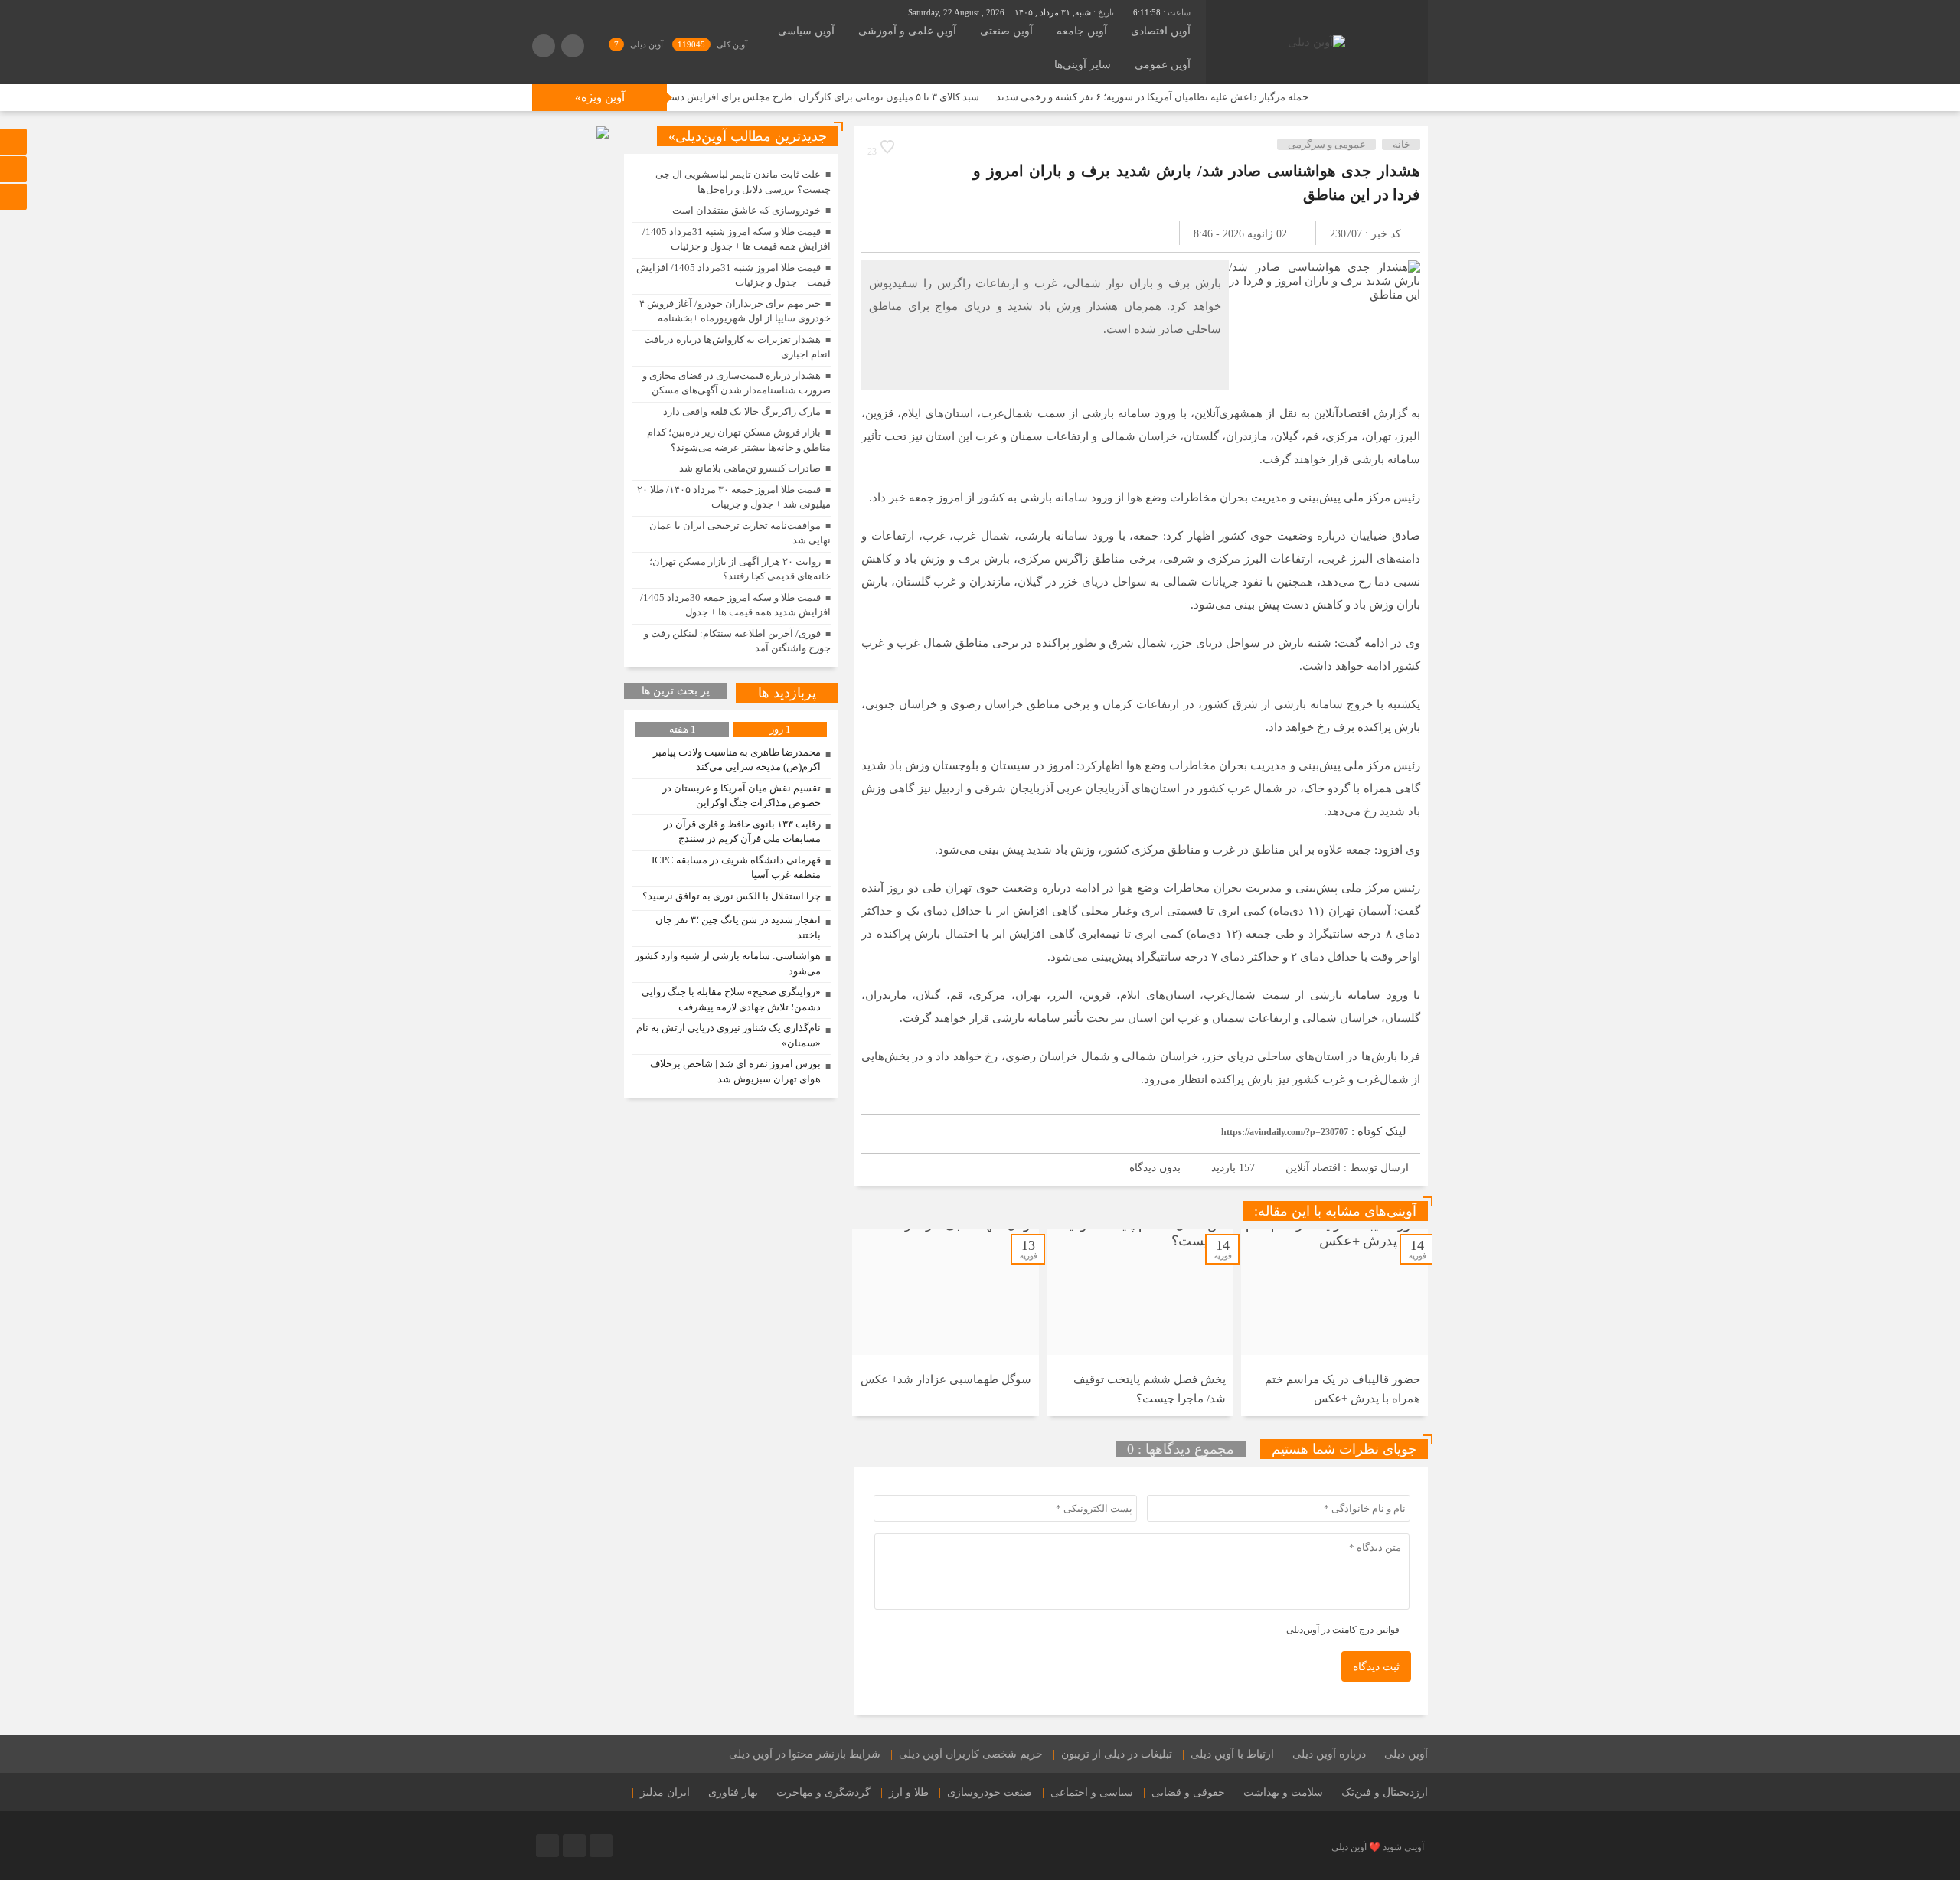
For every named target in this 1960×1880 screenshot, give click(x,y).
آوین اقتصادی (1161, 31)
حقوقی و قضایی (1188, 1792)
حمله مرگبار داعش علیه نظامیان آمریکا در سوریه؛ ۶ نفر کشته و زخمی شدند (1233, 97)
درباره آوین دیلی (1329, 1754)
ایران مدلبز (665, 1792)
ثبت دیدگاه (1376, 1667)
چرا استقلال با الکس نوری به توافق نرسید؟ (732, 896)
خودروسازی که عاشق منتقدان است (746, 210)
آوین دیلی (1406, 1754)
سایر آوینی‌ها (1083, 65)
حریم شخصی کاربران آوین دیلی (971, 1754)
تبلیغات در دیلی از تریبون (1117, 1754)
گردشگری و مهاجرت (823, 1792)
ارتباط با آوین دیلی (1232, 1754)
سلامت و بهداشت (1283, 1792)
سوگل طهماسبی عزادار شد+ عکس (946, 1379)
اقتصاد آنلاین (1313, 1168)
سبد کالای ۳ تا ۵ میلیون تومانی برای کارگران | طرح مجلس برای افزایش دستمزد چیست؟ (879, 97)
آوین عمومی (1163, 65)
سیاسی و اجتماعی (1092, 1792)
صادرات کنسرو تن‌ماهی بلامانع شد (750, 468)
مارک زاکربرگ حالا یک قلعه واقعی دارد (742, 411)
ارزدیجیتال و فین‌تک (1385, 1792)
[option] (1334, 1322)
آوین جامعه (1082, 31)
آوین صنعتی (1006, 31)
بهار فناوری (733, 1792)
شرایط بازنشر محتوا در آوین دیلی (805, 1754)
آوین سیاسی (806, 31)
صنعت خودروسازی (990, 1792)
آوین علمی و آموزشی (907, 31)
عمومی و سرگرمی (1327, 144)
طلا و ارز (909, 1792)
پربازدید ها (787, 693)
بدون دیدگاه (1155, 1168)
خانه (1401, 144)
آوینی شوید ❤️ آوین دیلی (1378, 1847)
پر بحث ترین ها (676, 691)
